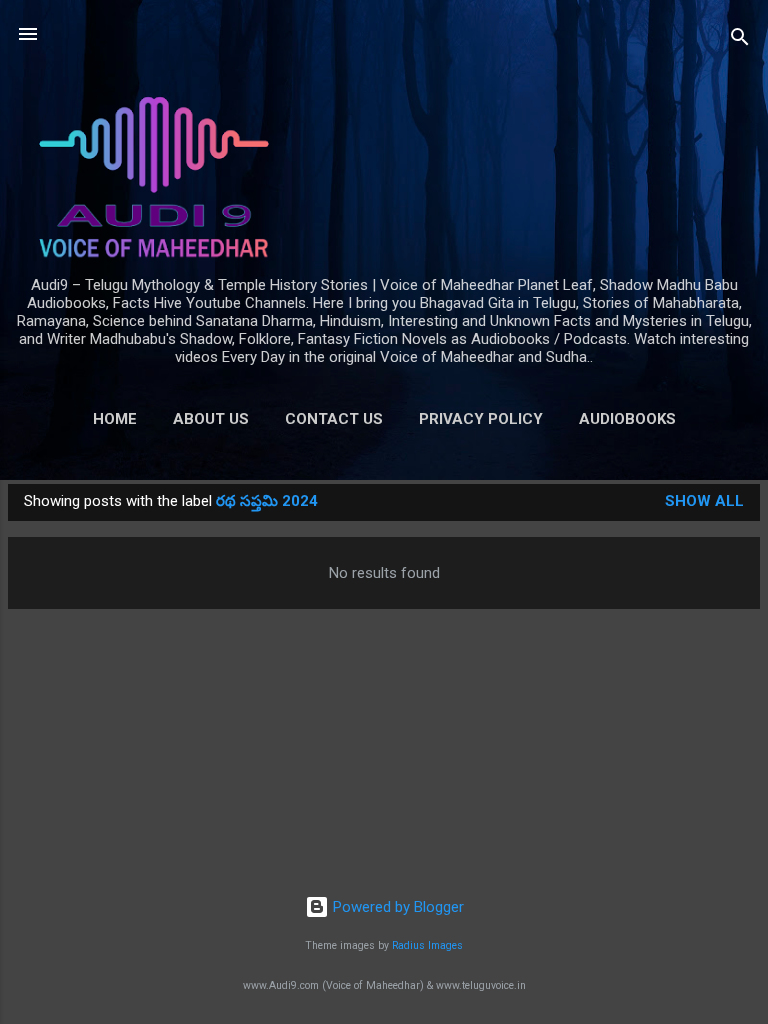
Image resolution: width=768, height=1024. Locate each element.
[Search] (740, 40)
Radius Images (427, 945)
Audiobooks (627, 419)
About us (211, 419)
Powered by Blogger (396, 907)
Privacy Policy (481, 419)
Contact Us (334, 419)
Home (115, 419)
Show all (704, 501)
